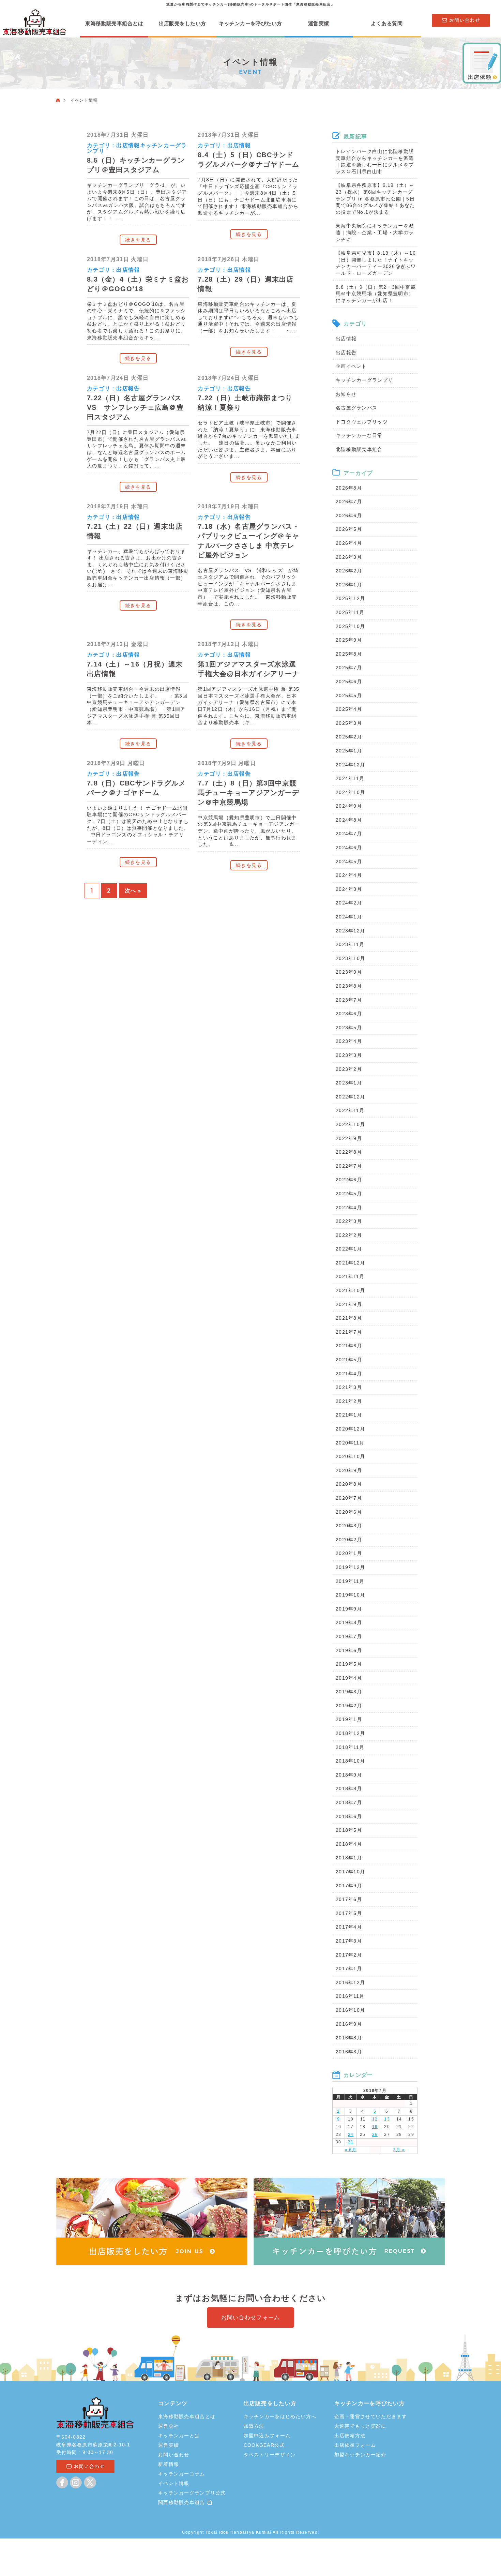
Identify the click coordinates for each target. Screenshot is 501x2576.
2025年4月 (349, 709)
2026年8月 (349, 488)
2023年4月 (349, 1041)
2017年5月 (349, 1913)
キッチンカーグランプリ (364, 380)
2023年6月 (349, 1014)
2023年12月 (350, 931)
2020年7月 (349, 1498)
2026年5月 (349, 529)
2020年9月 (349, 1470)
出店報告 (128, 388)
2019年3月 (349, 1692)
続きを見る (138, 240)
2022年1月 (349, 1249)
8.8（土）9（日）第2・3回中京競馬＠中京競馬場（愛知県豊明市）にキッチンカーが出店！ (376, 294)
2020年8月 (349, 1484)
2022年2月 (349, 1235)
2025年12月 (350, 598)
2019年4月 (349, 1678)
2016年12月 (350, 1982)
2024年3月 (349, 889)
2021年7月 (349, 1332)
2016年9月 (349, 2024)
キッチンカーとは (179, 2436)
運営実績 (319, 24)
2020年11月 (350, 1443)
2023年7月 (349, 1000)
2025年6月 (349, 682)
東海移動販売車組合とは (114, 24)
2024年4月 (349, 875)
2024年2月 (349, 903)
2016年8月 (349, 2038)
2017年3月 (349, 1941)
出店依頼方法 (350, 2436)
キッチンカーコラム (182, 2474)
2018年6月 (349, 1816)
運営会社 (169, 2426)
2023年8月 (349, 986)
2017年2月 (349, 1955)
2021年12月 (350, 1263)
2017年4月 (349, 1927)
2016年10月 (350, 2010)
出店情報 (128, 145)
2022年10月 (350, 1124)
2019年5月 (349, 1664)
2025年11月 (350, 612)
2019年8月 (349, 1622)
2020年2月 (349, 1540)
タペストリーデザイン (270, 2455)
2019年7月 (349, 1636)
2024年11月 (350, 778)
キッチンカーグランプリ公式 (192, 2493)
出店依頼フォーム (355, 2445)
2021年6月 (349, 1346)
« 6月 (351, 2150)
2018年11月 (350, 1747)
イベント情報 (174, 2483)
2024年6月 (349, 848)
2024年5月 (349, 862)
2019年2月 (349, 1706)
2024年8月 (349, 820)
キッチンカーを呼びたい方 (250, 24)
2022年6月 (349, 1180)
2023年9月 (349, 972)
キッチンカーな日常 (359, 435)
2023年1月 (349, 1083)
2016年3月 (349, 2052)
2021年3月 (349, 1387)
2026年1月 (349, 585)
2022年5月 (349, 1194)
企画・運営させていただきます (371, 2416)
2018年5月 (349, 1830)
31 (351, 2142)
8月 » (399, 2150)
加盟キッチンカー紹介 (360, 2455)
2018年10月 (350, 1761)
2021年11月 (350, 1276)
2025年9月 (349, 640)
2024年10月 (350, 792)
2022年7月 (349, 1166)
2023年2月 (349, 1069)
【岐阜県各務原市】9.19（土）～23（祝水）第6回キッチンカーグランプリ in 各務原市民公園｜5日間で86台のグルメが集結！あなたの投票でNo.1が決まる (375, 198)
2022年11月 (350, 1110)
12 (375, 2119)
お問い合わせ (174, 2455)
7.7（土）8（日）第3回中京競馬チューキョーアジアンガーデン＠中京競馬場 (248, 793)
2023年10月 (350, 958)
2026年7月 (349, 501)
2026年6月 (349, 515)
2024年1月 (349, 917)
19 (375, 2127)
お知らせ (346, 394)
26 (375, 2135)
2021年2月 (349, 1401)
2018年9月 (349, 1775)
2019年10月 (350, 1595)
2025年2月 (349, 737)
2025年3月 (349, 723)
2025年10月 (350, 626)
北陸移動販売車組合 (359, 449)
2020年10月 (350, 1456)
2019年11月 (350, 1581)
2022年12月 (350, 1097)
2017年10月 (350, 1872)
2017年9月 (349, 1886)
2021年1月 (349, 1415)
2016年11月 (350, 1996)
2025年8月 (349, 654)
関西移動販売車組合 (183, 2502)
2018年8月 (349, 1788)
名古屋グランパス (356, 408)
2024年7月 (349, 834)
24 (351, 2135)
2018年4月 (349, 1844)
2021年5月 (349, 1360)
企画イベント (351, 366)
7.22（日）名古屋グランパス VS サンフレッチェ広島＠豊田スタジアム (138, 407)
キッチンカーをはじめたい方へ (280, 2416)
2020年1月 (349, 1553)
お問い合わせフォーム (251, 2317)
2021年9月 (349, 1304)
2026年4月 (349, 543)
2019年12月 (350, 1567)
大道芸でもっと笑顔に (360, 2426)
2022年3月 (349, 1221)
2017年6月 (349, 1899)
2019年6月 (349, 1650)
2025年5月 (349, 695)
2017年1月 (349, 1968)
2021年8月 (349, 1318)
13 (387, 2119)
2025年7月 (349, 668)
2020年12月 (350, 1429)
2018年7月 (349, 1802)
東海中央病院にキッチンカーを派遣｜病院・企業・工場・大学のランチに (375, 232)
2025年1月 (349, 751)
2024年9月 (349, 806)
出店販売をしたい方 (183, 24)
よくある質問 (387, 24)
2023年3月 (349, 1055)
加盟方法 (254, 2426)
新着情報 (169, 2464)
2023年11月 (350, 944)
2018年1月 (349, 1858)
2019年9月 (349, 1609)
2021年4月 (349, 1374)
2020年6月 (349, 1512)
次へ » (133, 891)
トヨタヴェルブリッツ (362, 422)
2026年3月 (349, 557)
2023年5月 (349, 1028)
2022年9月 (349, 1138)
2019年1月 (349, 1719)
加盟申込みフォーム (267, 2436)
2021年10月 (350, 1290)
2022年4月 (349, 1208)
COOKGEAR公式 (264, 2445)
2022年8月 (349, 1152)
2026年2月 (349, 571)
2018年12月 (350, 1733)
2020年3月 (349, 1526)
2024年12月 (350, 765)
